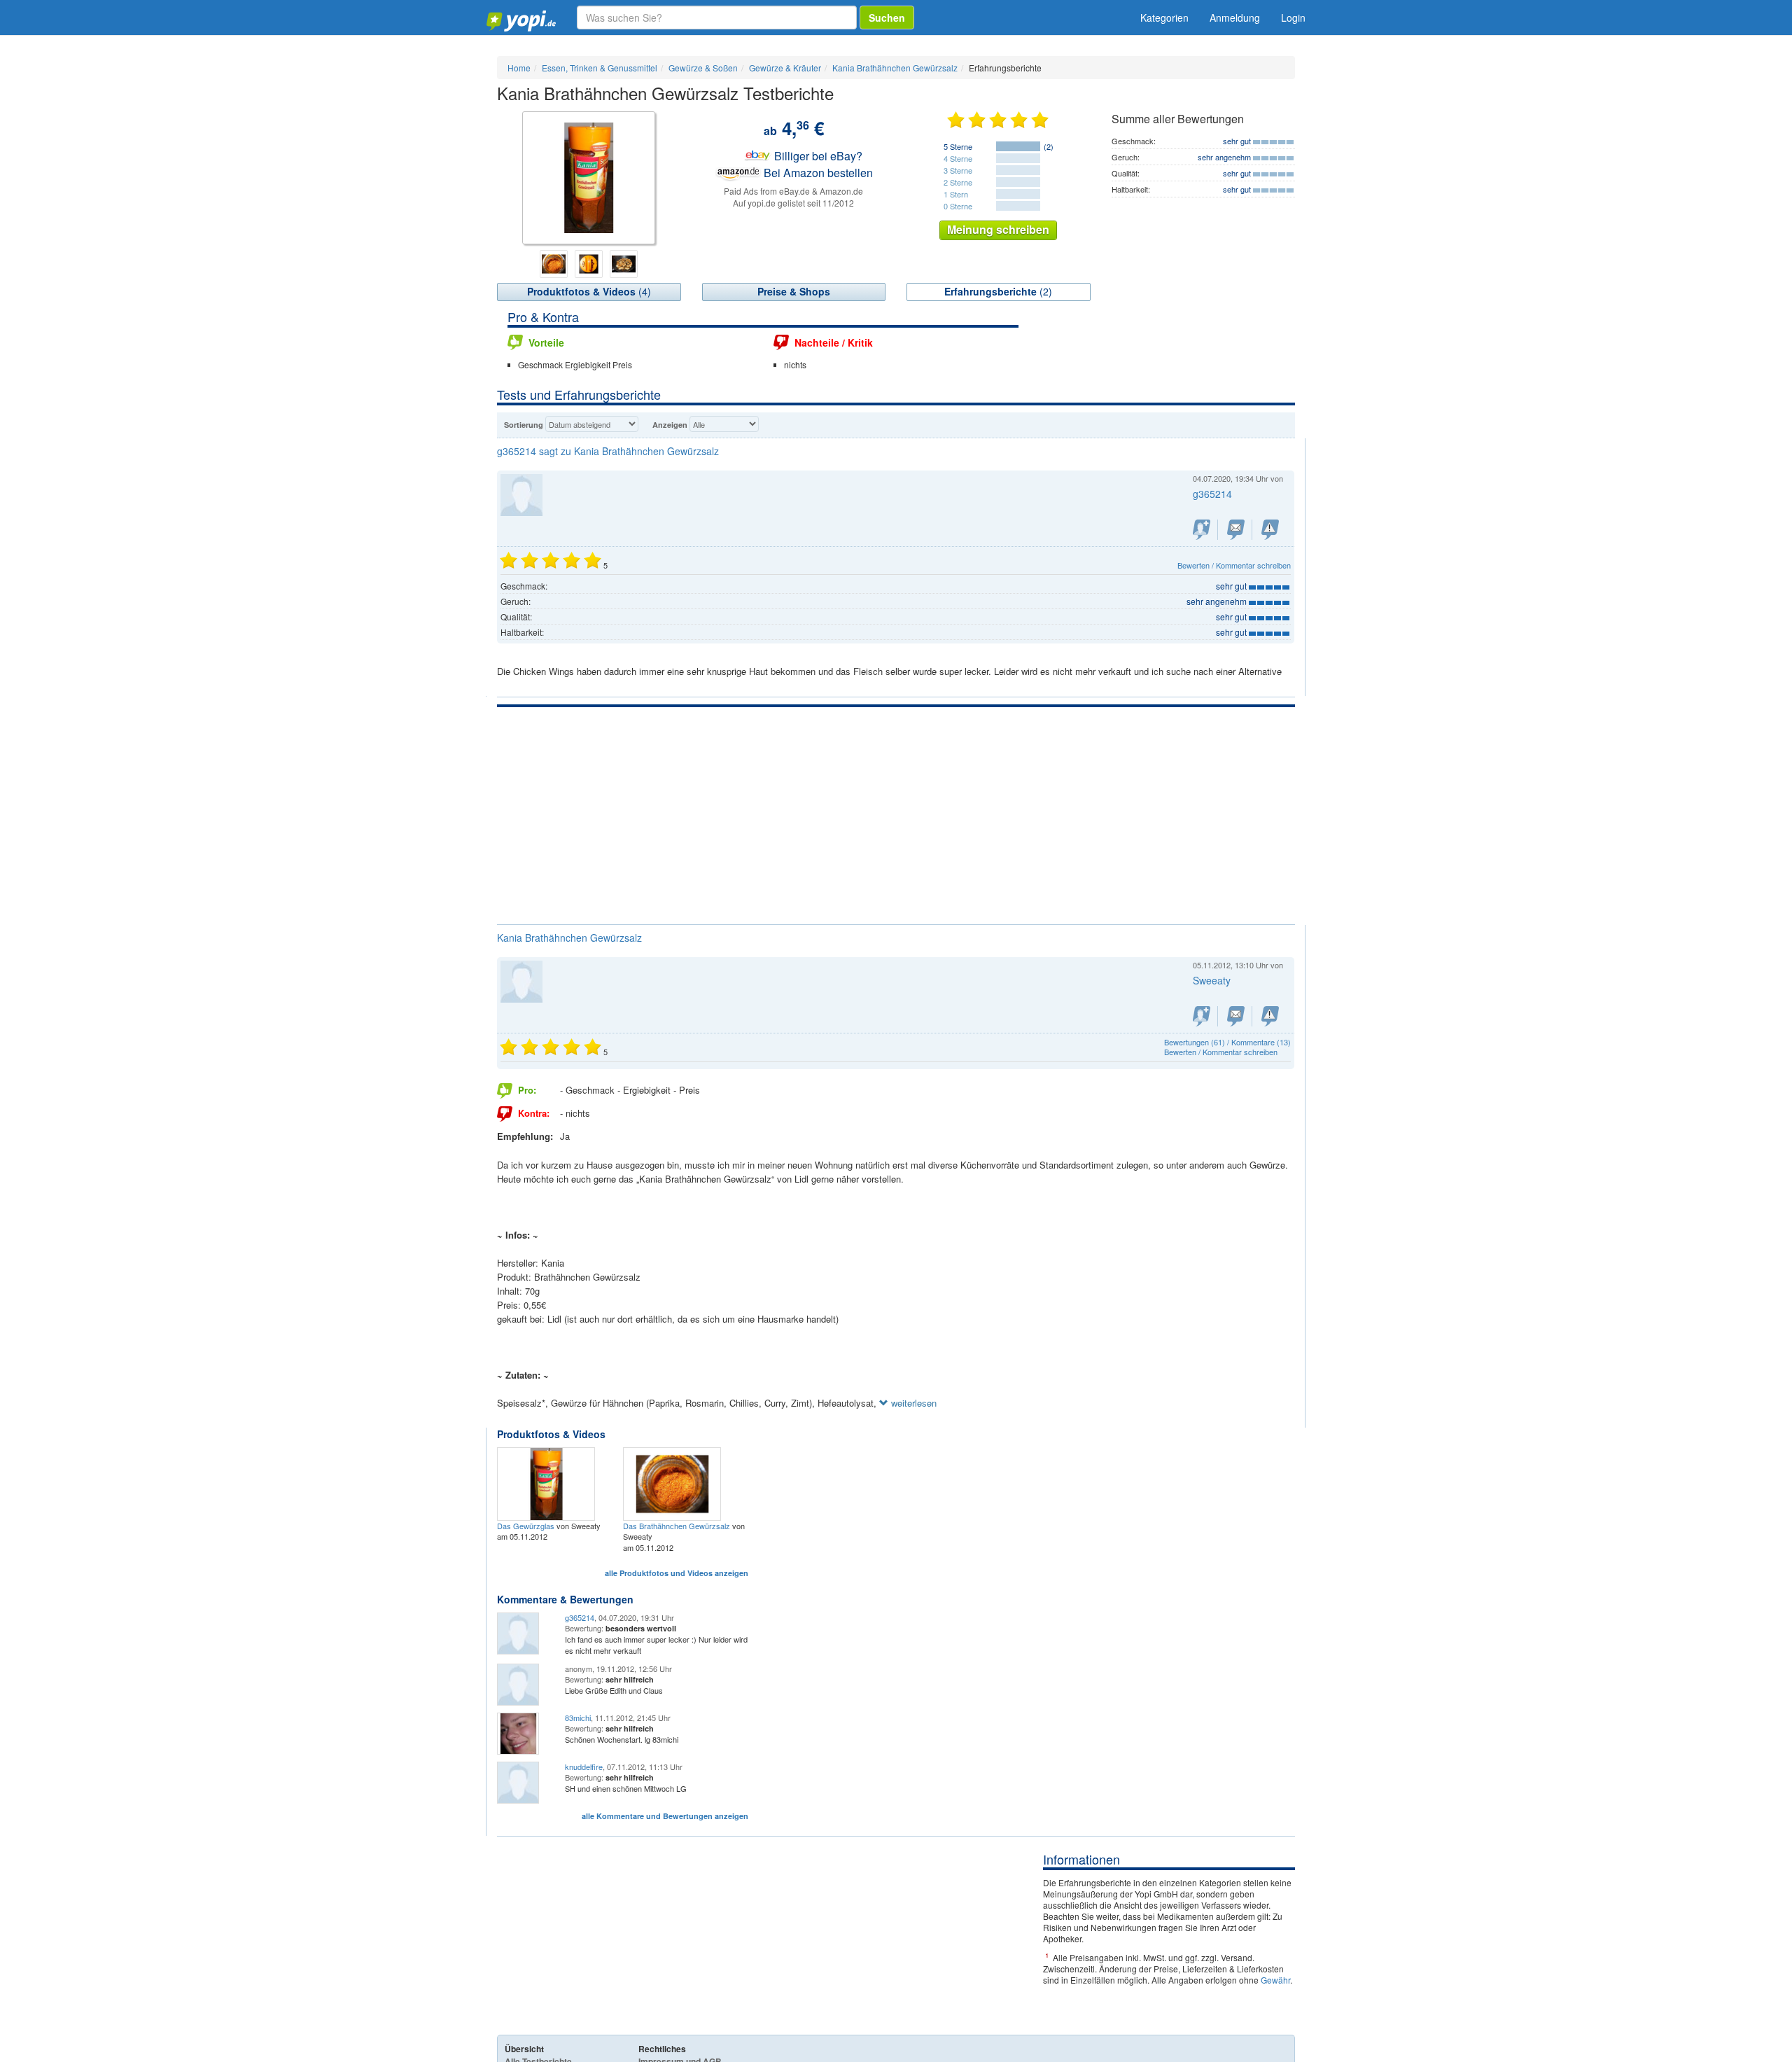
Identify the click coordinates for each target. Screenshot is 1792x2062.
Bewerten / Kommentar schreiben (1234, 565)
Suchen (887, 18)
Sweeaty (1212, 980)
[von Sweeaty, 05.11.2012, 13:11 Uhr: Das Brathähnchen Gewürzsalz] (674, 1482)
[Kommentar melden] (1270, 530)
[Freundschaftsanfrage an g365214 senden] (1202, 530)
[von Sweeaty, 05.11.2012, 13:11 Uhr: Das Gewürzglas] (548, 1482)
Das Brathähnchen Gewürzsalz (677, 1526)
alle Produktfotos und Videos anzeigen (677, 1573)
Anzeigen (670, 425)
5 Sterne (958, 146)
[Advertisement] (896, 812)
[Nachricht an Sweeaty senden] (1236, 1016)
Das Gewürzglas (526, 1526)
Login (1293, 18)
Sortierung (524, 425)
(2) (998, 291)
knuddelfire (584, 1767)
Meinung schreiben (998, 229)
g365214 (580, 1617)
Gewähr (1275, 1980)
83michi (578, 1718)
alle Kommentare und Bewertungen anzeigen (665, 1816)
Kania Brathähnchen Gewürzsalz (569, 938)
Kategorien (1164, 18)
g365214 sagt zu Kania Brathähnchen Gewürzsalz (608, 451)
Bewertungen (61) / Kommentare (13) (1227, 1042)
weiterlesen (912, 1403)
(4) (589, 291)
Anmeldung (1235, 18)
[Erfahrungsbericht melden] (1270, 1016)
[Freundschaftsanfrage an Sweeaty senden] (1202, 1016)
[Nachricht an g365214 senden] (1236, 530)
